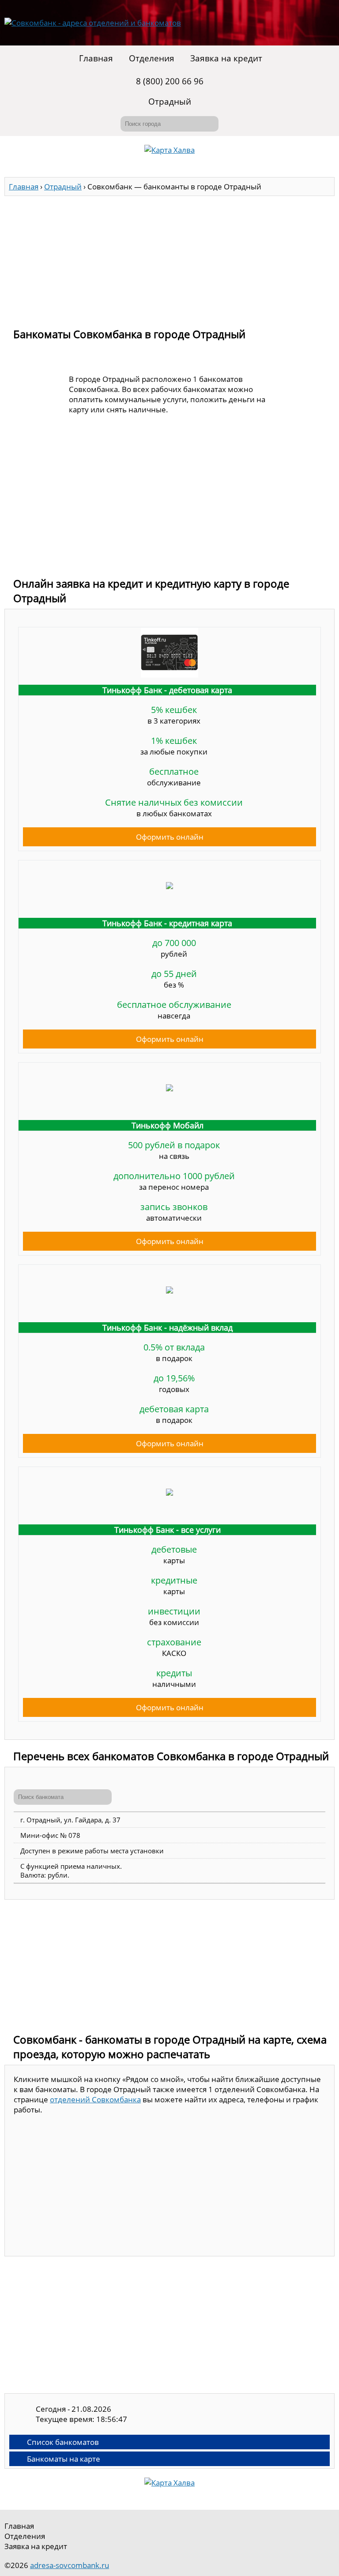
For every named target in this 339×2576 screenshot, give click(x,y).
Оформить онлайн (170, 837)
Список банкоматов (63, 2442)
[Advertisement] (169, 258)
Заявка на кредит (226, 58)
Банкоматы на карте (64, 2459)
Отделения (152, 58)
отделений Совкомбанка (95, 2099)
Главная (96, 58)
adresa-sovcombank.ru (70, 2565)
